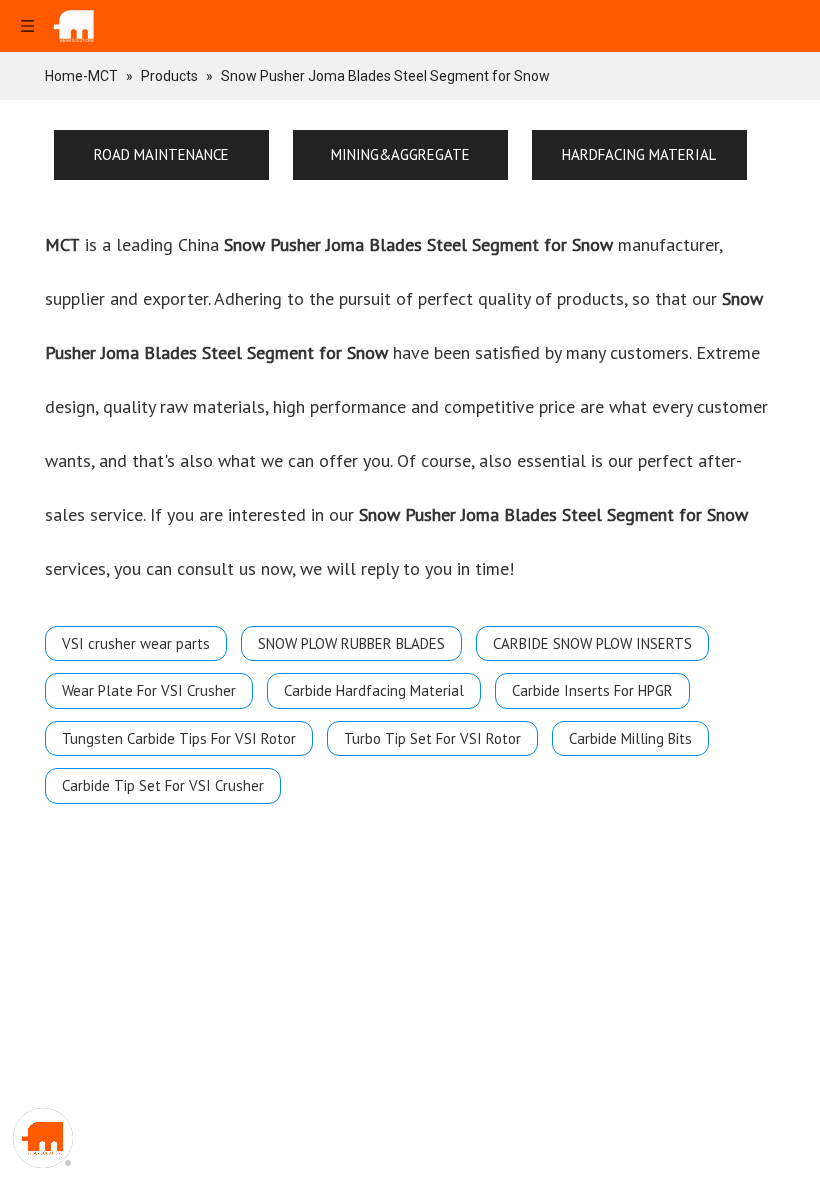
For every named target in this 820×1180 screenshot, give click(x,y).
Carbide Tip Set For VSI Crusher (163, 785)
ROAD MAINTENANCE (161, 154)
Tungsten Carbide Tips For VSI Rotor (179, 738)
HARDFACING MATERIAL (639, 154)
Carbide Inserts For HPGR (592, 690)
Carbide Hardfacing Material (374, 690)
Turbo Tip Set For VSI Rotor (432, 738)
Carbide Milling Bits (630, 738)
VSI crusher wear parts (136, 643)
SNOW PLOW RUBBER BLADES (351, 643)
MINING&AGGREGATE (400, 154)
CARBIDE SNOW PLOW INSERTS (592, 643)
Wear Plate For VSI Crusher (149, 690)
